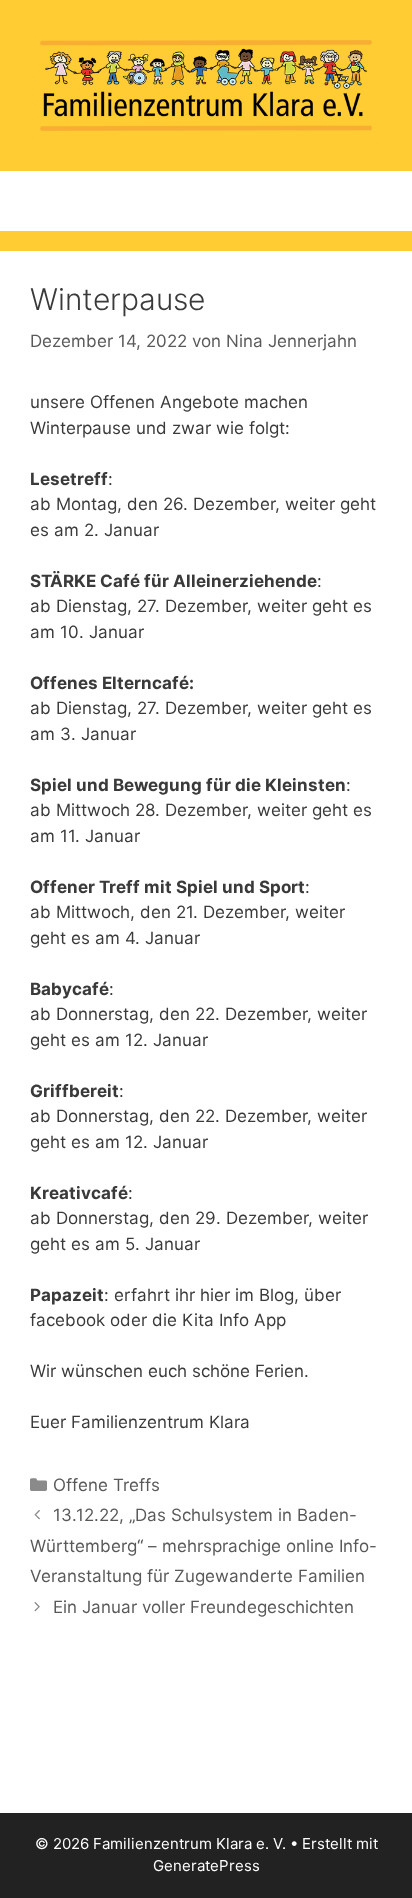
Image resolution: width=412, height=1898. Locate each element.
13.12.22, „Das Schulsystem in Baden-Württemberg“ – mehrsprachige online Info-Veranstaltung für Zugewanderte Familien (203, 1545)
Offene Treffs (106, 1485)
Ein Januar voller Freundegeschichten (203, 1607)
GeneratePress (206, 1865)
